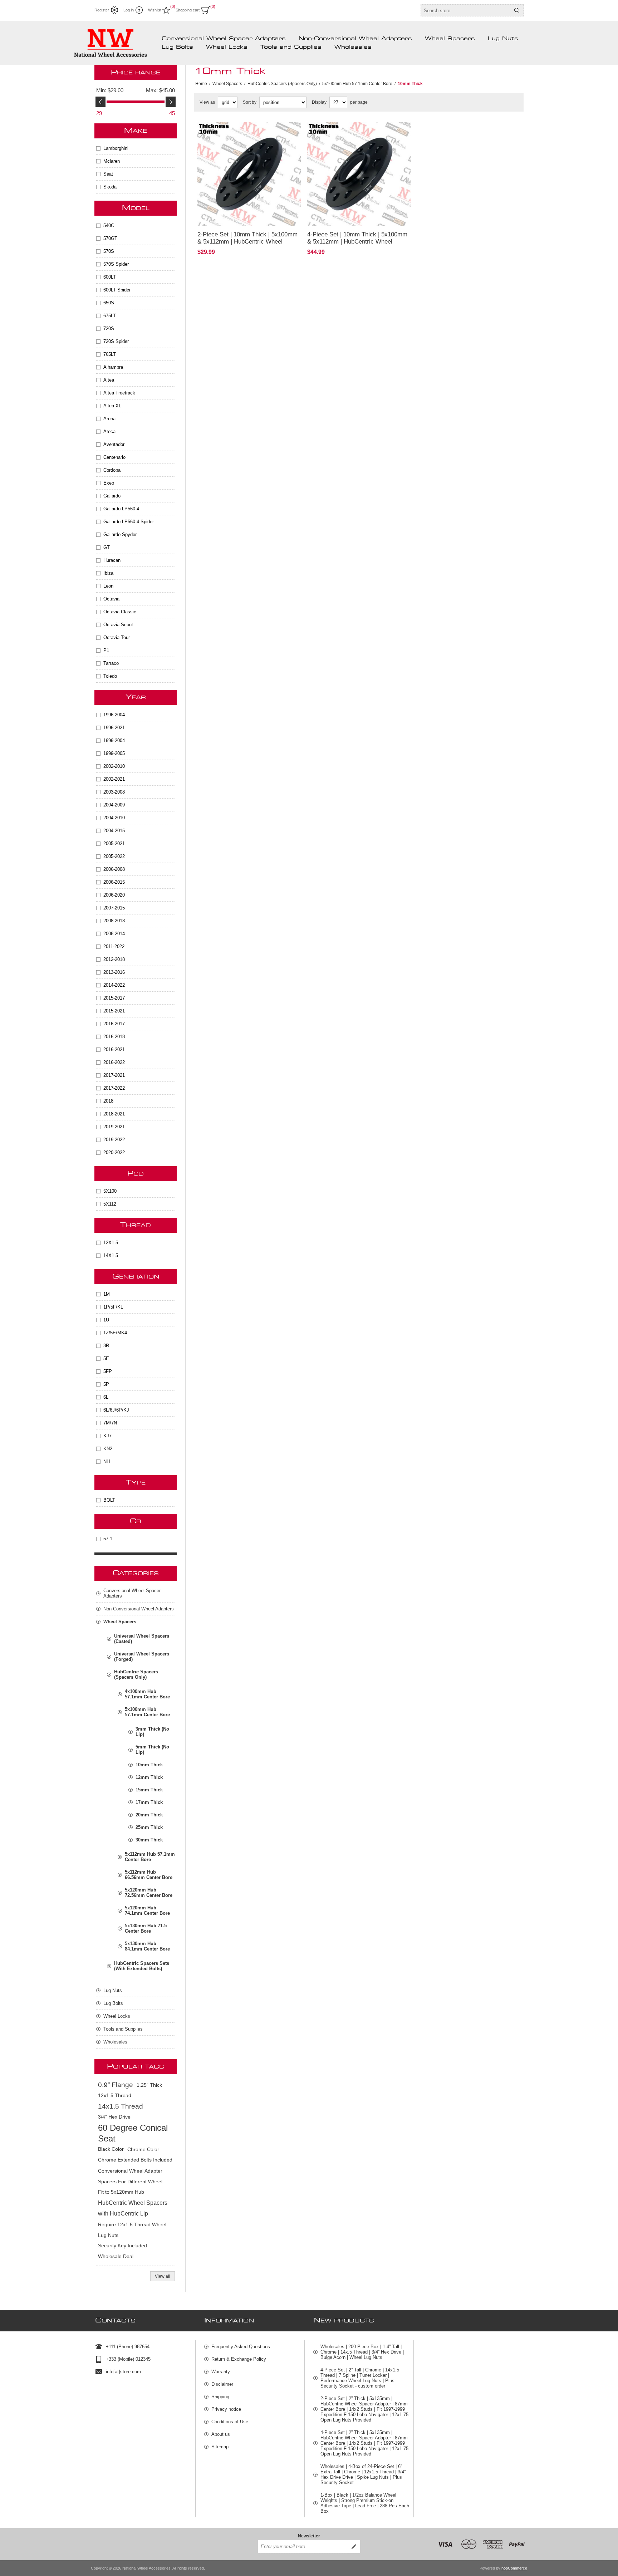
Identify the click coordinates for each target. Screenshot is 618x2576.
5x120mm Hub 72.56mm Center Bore (149, 1893)
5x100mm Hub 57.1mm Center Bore (147, 1712)
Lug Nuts (503, 39)
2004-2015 (114, 831)
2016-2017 (114, 1024)
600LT (110, 277)
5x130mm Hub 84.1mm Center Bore (147, 1946)
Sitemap (220, 2447)
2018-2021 (114, 1114)
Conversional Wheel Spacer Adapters (224, 39)
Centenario (114, 457)
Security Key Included (122, 2246)
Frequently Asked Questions (241, 2347)
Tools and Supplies (291, 47)
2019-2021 (114, 1127)
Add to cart (271, 216)
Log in (129, 10)
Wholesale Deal (116, 2256)
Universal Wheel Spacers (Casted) (142, 1639)
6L (106, 1397)
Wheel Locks (227, 47)
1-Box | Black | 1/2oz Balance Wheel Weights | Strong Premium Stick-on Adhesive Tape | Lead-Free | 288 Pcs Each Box (365, 2503)
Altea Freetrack (119, 393)
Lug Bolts (177, 47)
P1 (106, 650)
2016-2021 (114, 1049)
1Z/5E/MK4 (115, 1333)
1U (106, 1320)
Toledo (110, 676)
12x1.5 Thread (115, 2096)
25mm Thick (149, 1827)
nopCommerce (514, 2568)
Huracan (112, 560)
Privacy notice (226, 2409)
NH (107, 1461)
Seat (108, 174)
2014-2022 (114, 985)
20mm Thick (149, 1815)
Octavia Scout (118, 625)
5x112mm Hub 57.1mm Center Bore (150, 1857)
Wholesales (353, 47)
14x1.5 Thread (121, 2106)
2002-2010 (114, 766)
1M (107, 1294)
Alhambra (113, 367)
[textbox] (466, 10)
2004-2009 (114, 805)
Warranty (221, 2372)
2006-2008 (114, 869)
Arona (109, 419)
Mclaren (112, 161)
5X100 (110, 1191)
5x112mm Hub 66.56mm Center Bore (149, 1875)
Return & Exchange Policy (239, 2359)
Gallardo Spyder (120, 534)
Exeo (109, 483)
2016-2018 (114, 1037)
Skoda (110, 187)
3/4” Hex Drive (114, 2117)
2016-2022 (114, 1062)
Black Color (111, 2149)
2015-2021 (114, 1011)
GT (107, 547)
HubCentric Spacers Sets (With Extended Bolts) (142, 1966)
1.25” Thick (149, 2085)
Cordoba (112, 470)
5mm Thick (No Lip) (152, 1750)
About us (221, 2434)
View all (163, 2276)
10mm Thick (149, 1765)
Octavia (111, 599)
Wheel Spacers (450, 39)
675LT (110, 316)
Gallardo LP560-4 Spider (129, 522)
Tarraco (111, 663)
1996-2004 (114, 715)
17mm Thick (149, 1802)
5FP (108, 1371)
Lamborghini (116, 148)
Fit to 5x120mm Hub (121, 2192)
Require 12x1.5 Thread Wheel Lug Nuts (132, 2230)
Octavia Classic (120, 612)
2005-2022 (114, 856)
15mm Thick (149, 1790)
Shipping (220, 2397)
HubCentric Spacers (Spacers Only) (136, 1674)
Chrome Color (143, 2149)
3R (106, 1346)
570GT (110, 238)
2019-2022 (114, 1140)
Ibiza (108, 573)
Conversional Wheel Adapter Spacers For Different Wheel (130, 2176)
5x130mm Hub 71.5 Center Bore (146, 1928)
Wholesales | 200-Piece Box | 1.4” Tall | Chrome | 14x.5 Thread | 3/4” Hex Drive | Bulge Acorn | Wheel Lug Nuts (362, 2352)
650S (109, 303)
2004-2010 (114, 818)
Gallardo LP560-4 (121, 509)
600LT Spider (117, 290)
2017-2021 (114, 1075)
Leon (108, 586)
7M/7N (110, 1423)
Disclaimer (222, 2384)
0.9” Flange (116, 2085)
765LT (110, 354)
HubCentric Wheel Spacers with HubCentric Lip (133, 2208)
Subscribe (354, 2547)
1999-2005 (114, 753)
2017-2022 (114, 1088)
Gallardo (112, 496)
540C (109, 225)
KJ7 (107, 1436)
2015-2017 (114, 998)
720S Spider (116, 341)
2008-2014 (114, 934)
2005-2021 (114, 843)
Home (201, 84)
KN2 (108, 1449)
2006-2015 (114, 882)
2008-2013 (114, 921)
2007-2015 (114, 908)
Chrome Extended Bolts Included (135, 2160)
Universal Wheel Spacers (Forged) (142, 1657)
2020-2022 (114, 1152)
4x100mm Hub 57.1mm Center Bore (147, 1694)
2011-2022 (114, 946)
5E (106, 1358)
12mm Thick (149, 1777)
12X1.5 (111, 1243)
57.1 (108, 1539)
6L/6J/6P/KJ (116, 1410)
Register (102, 10)
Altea (109, 380)
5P (106, 1384)
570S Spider (116, 264)
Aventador (114, 444)
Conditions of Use (230, 2422)
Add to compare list (232, 216)
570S (109, 251)
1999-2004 (114, 740)
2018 (108, 1101)
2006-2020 (114, 895)
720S (109, 328)
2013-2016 (114, 972)
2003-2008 (114, 792)
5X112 (110, 1204)
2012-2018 (114, 959)
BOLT (109, 1500)
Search (517, 10)
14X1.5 (111, 1255)
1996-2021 (114, 728)
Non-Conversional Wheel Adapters (355, 39)
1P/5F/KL (113, 1307)
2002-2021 (114, 779)
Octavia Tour (117, 637)
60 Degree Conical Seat (133, 2133)
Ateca (109, 431)
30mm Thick (149, 1840)
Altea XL (112, 406)
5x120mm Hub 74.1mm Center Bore (147, 1910)
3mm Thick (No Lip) (152, 1732)
